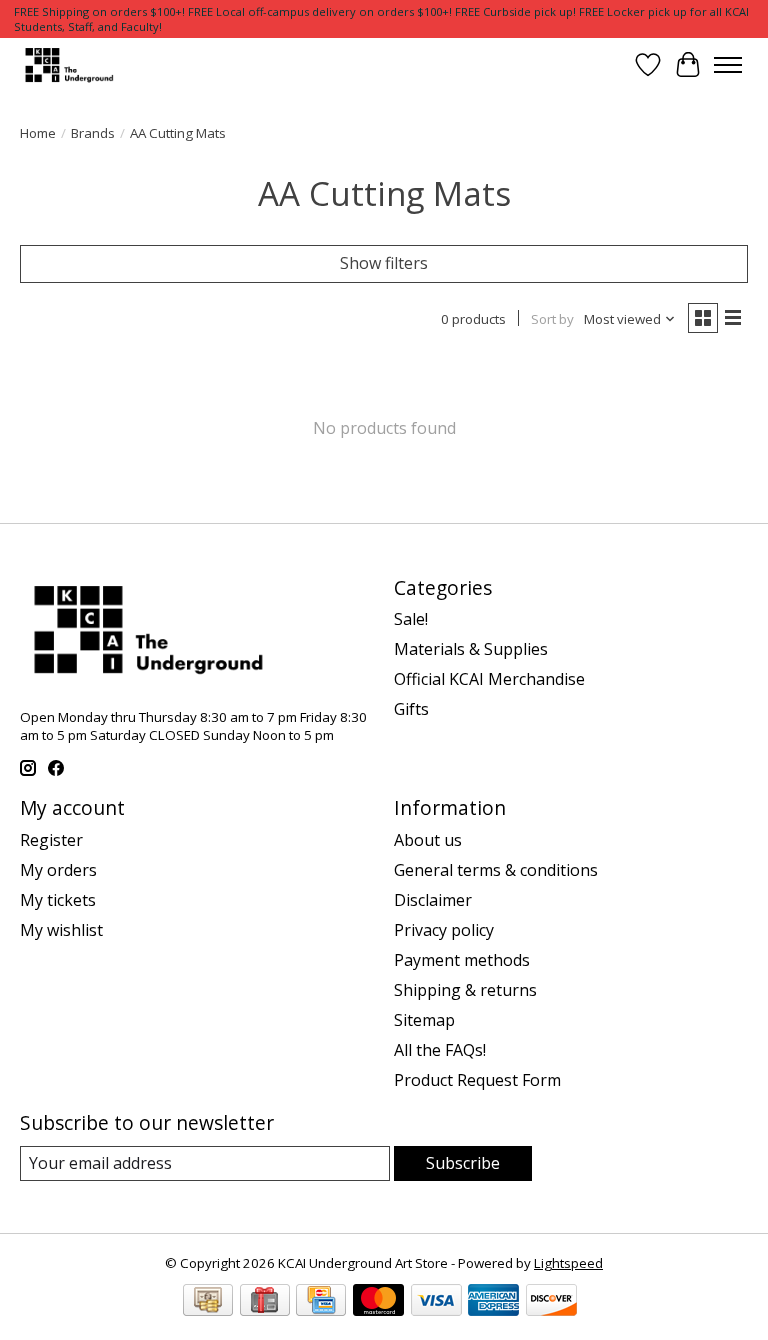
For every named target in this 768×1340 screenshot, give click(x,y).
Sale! (411, 619)
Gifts (411, 709)
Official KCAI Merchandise (489, 679)
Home (38, 133)
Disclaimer (433, 900)
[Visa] (436, 1302)
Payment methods (462, 960)
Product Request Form (477, 1080)
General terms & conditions (496, 870)
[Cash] (208, 1302)
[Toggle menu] (728, 65)
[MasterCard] (378, 1302)
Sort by (552, 319)
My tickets (58, 900)
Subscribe (463, 1163)
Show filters (384, 263)
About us (428, 840)
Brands (93, 133)
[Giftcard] (265, 1302)
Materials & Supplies (471, 649)
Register (51, 840)
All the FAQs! (440, 1050)
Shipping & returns (465, 990)
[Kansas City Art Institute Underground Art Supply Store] (67, 64)
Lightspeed (568, 1263)
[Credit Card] (321, 1302)
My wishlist (61, 930)
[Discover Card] (551, 1302)
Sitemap (424, 1020)
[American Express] (493, 1302)
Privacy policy (444, 930)
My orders (58, 870)
